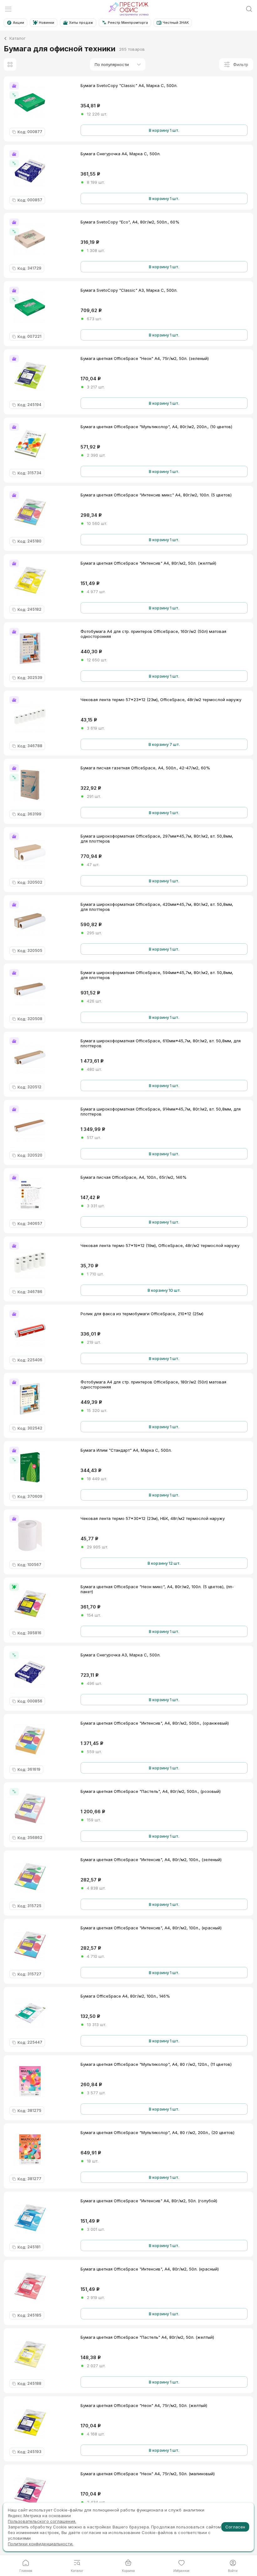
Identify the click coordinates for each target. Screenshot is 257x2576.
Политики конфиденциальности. (41, 2544)
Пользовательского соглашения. (42, 2521)
